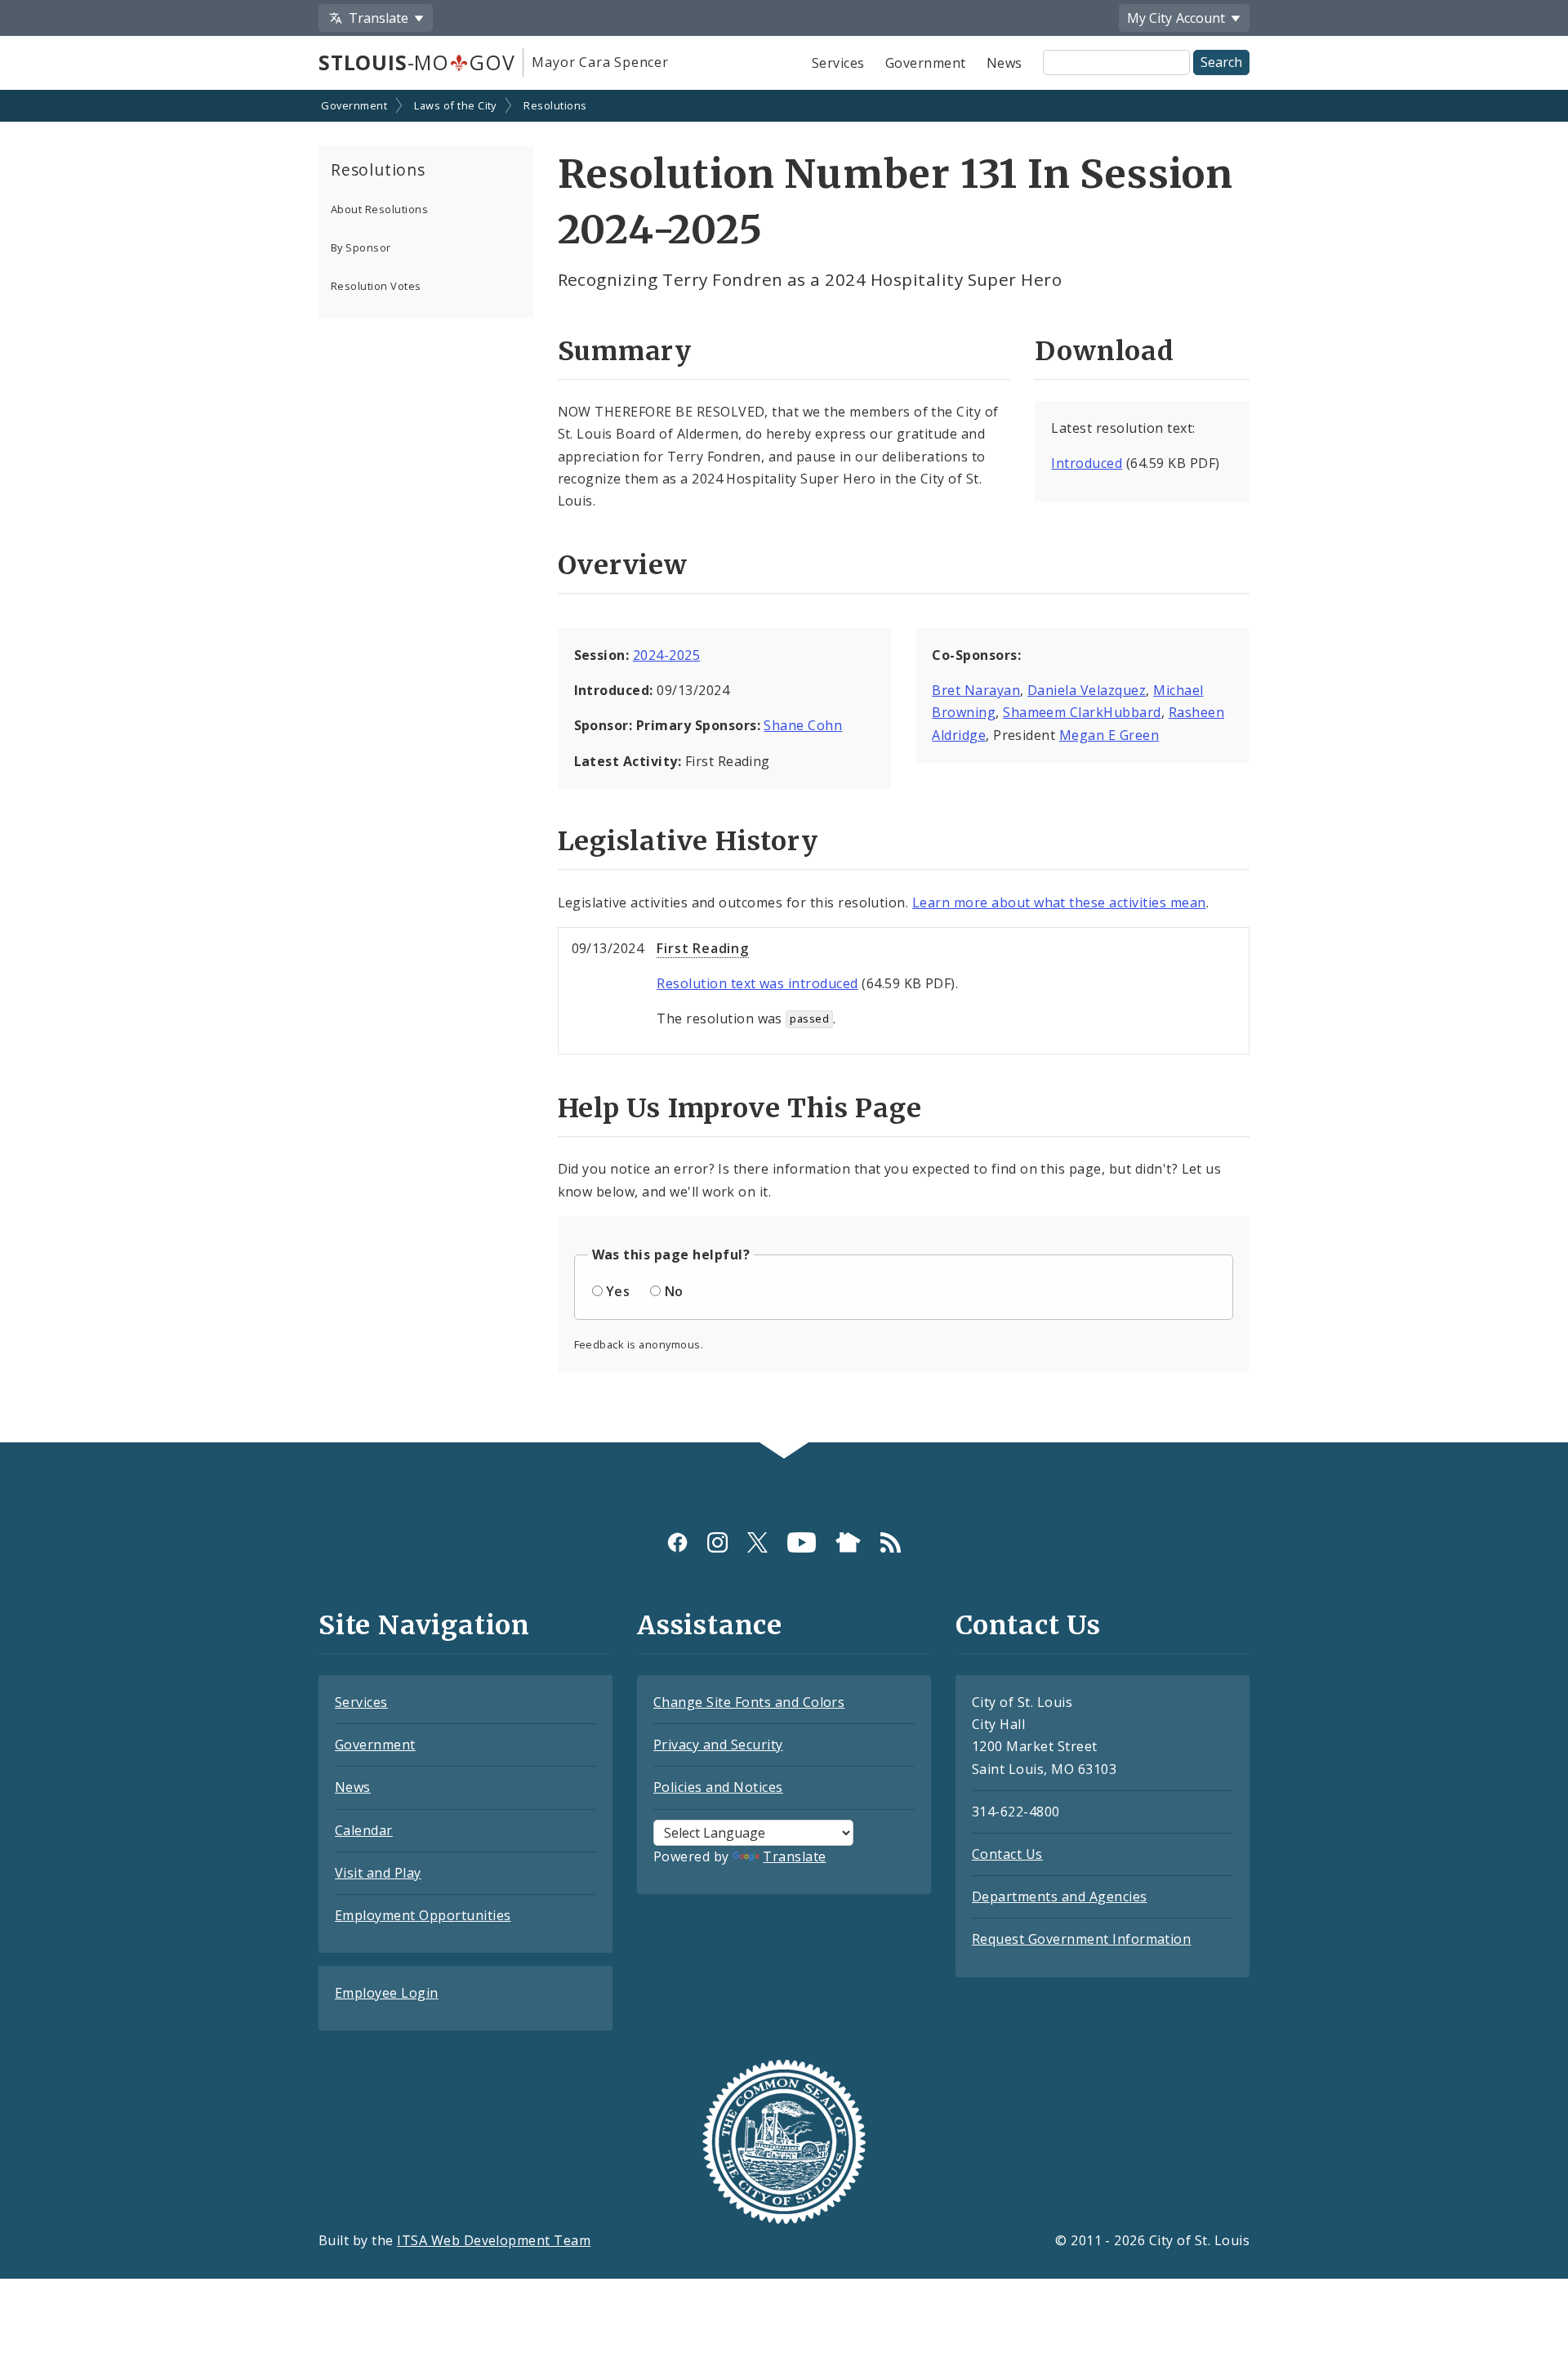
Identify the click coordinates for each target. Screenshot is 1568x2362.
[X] (757, 1542)
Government (926, 63)
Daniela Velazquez (1087, 690)
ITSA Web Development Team (494, 2240)
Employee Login (387, 1993)
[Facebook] (677, 1542)
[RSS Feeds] (891, 1542)
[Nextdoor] (848, 1542)
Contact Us (1007, 1854)
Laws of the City (455, 105)
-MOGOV (416, 62)
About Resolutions (379, 209)
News (1004, 63)
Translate (794, 1856)
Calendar (364, 1830)
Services (838, 63)
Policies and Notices (718, 1787)
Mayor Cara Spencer (600, 62)
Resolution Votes (376, 286)
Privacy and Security (718, 1745)
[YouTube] (802, 1542)
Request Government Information (1081, 1939)
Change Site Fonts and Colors (749, 1702)
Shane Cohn (803, 725)
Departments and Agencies (1060, 1896)
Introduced (1087, 463)
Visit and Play (378, 1873)
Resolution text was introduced (757, 983)
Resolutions (555, 105)
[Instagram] (717, 1542)
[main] (784, 768)
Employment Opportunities (423, 1915)
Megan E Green (1109, 735)
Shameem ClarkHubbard (1082, 712)
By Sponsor (361, 247)
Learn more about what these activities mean (1059, 902)
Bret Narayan (976, 690)
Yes (618, 1291)
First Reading (702, 948)
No (674, 1291)
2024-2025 (666, 655)
